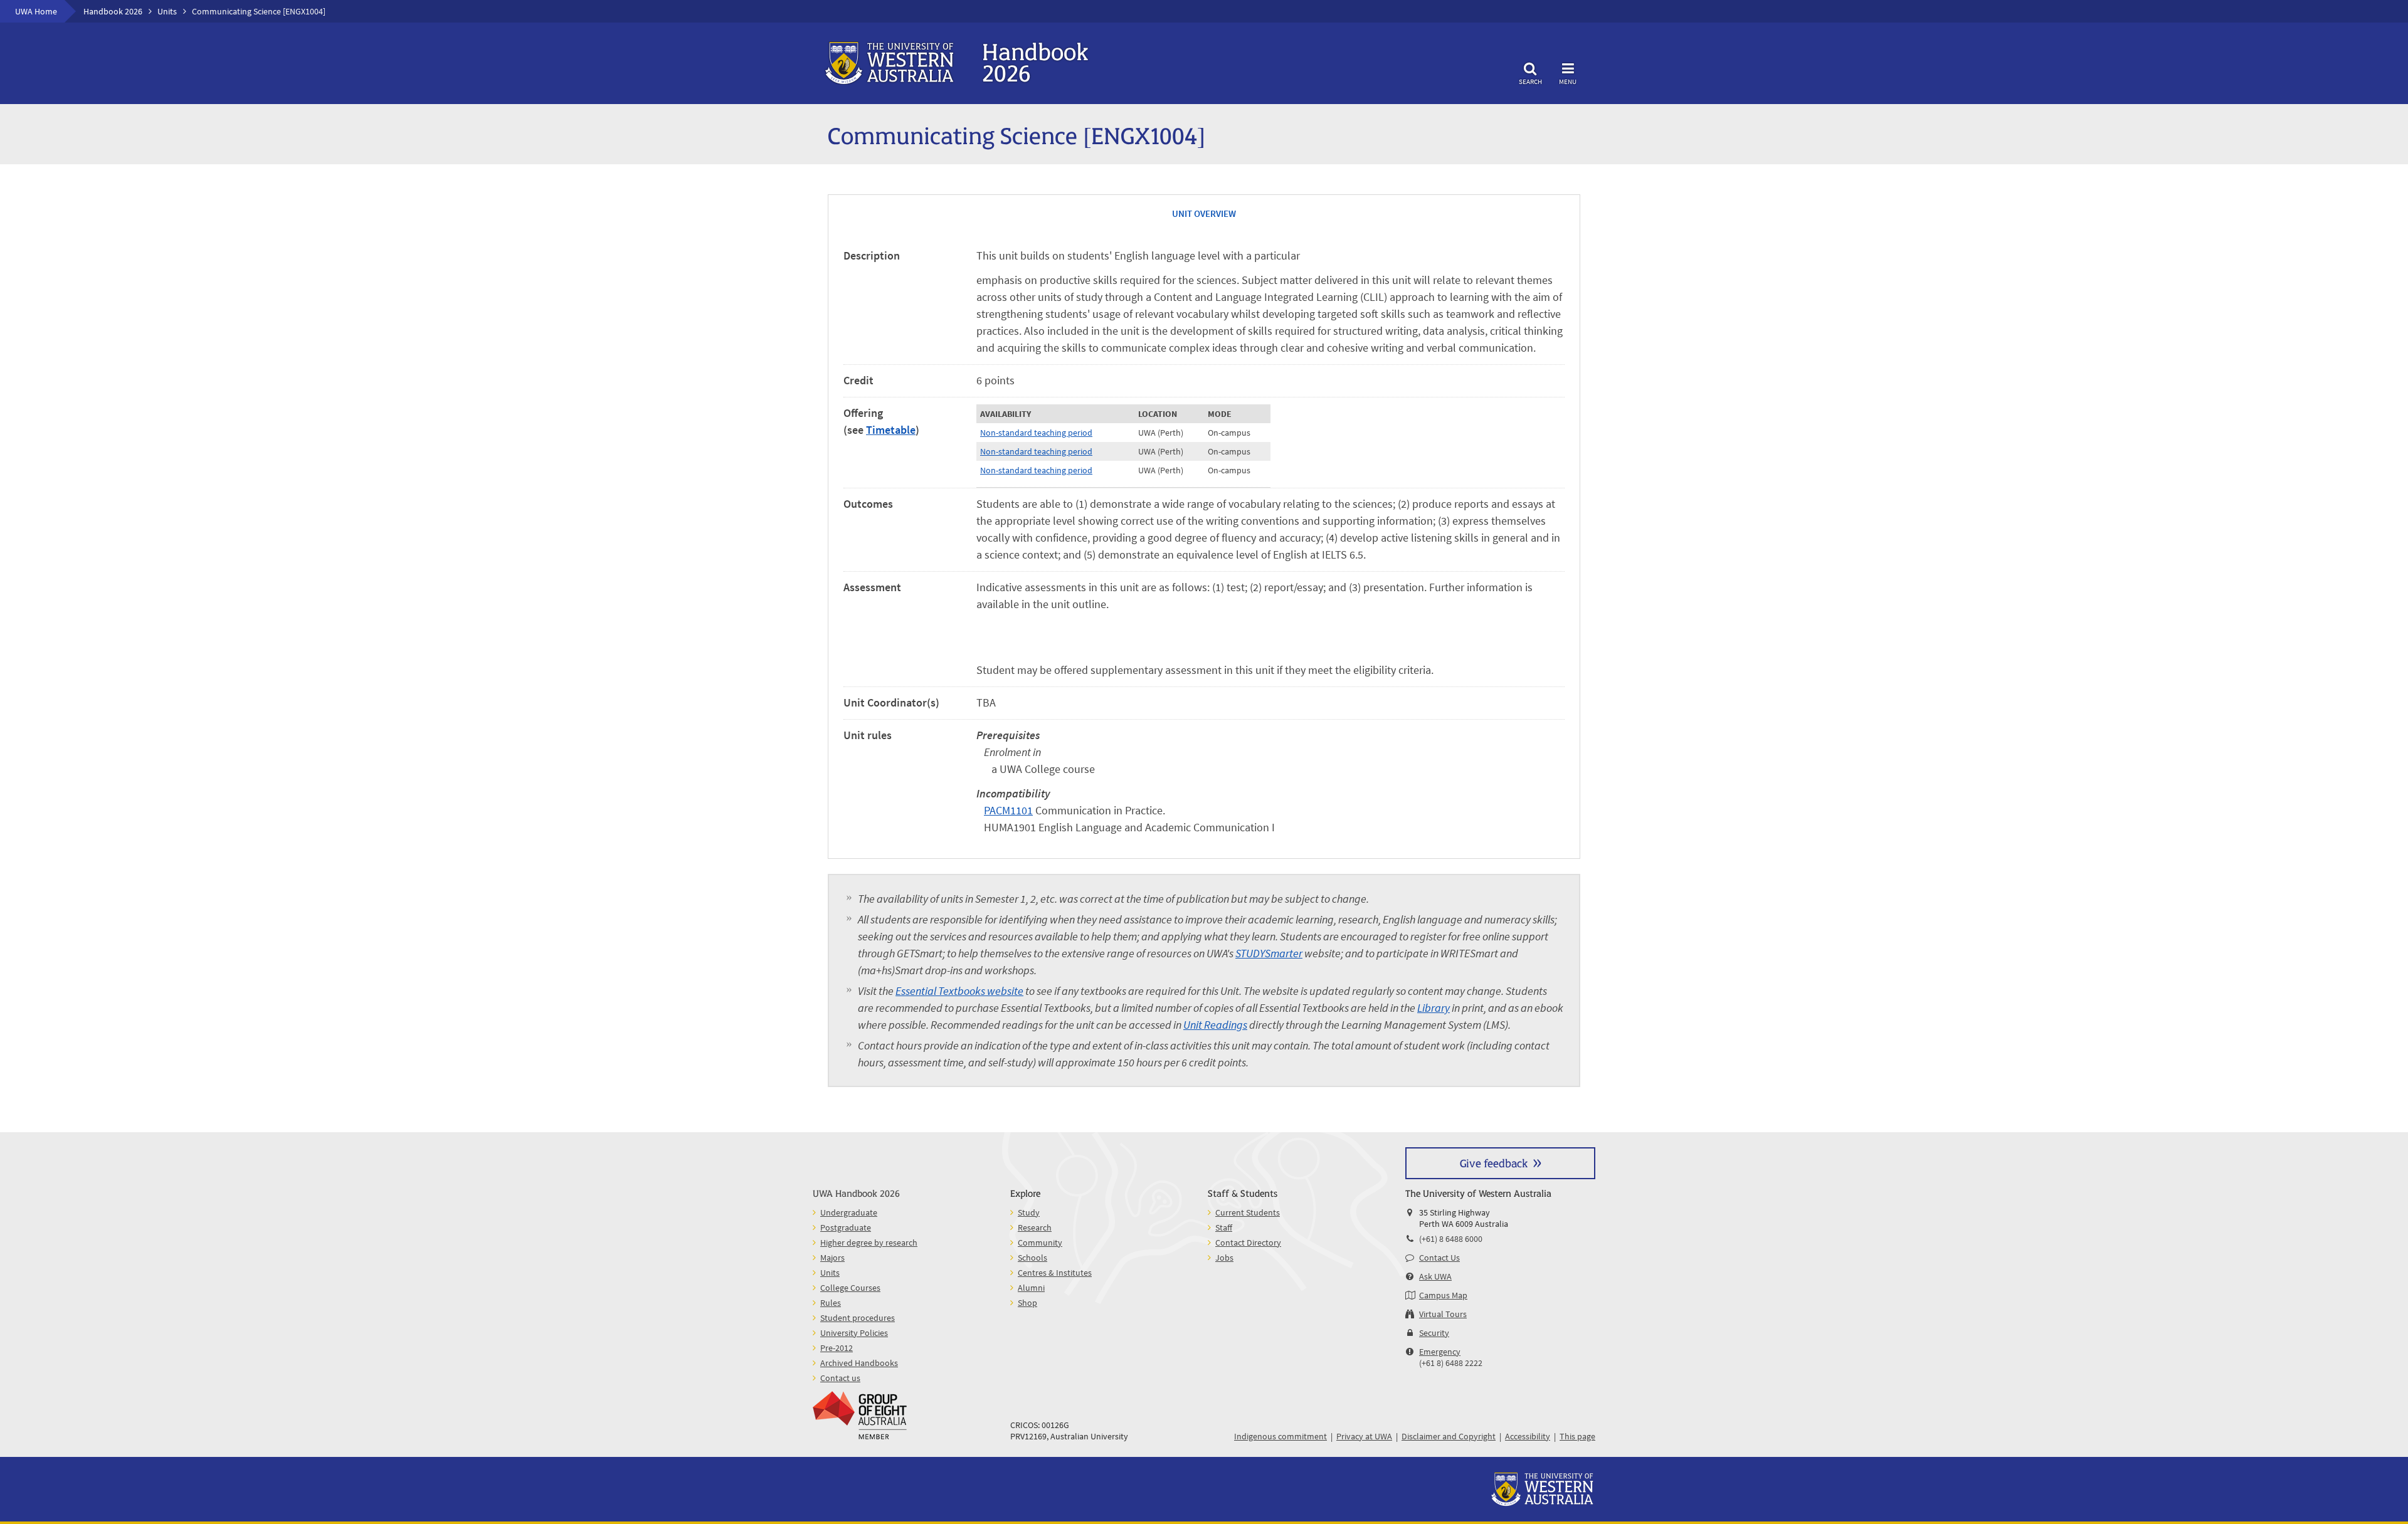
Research (1035, 1227)
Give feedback (1494, 1163)
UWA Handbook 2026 (856, 1193)
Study (1029, 1212)
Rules (831, 1303)
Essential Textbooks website (959, 991)
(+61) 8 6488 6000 (1451, 1239)
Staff (1224, 1227)
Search (1530, 81)
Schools (1032, 1258)
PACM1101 (1008, 810)
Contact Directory (1248, 1243)
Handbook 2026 (113, 11)
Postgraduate (846, 1227)
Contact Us (1439, 1258)
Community (1040, 1243)
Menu (1568, 81)
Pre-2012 (837, 1348)
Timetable (891, 430)
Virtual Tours (1443, 1314)
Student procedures (858, 1318)
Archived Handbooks (859, 1363)
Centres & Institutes (1055, 1273)
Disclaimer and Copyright (1449, 1436)
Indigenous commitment (1281, 1436)
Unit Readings (1215, 1025)
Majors (832, 1258)
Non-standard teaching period (1036, 433)
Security (1434, 1333)
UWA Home (36, 11)
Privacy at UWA (1364, 1436)
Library (1434, 1008)
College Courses (850, 1288)
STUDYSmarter (1269, 953)
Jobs (1224, 1258)
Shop (1027, 1303)
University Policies (854, 1333)
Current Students (1248, 1212)
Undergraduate (849, 1212)
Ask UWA (1435, 1276)
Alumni (1031, 1288)
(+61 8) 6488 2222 (1451, 1363)
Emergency (1440, 1352)
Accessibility (1528, 1436)
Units (167, 11)
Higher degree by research (869, 1243)
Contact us (840, 1378)
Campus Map (1443, 1295)
